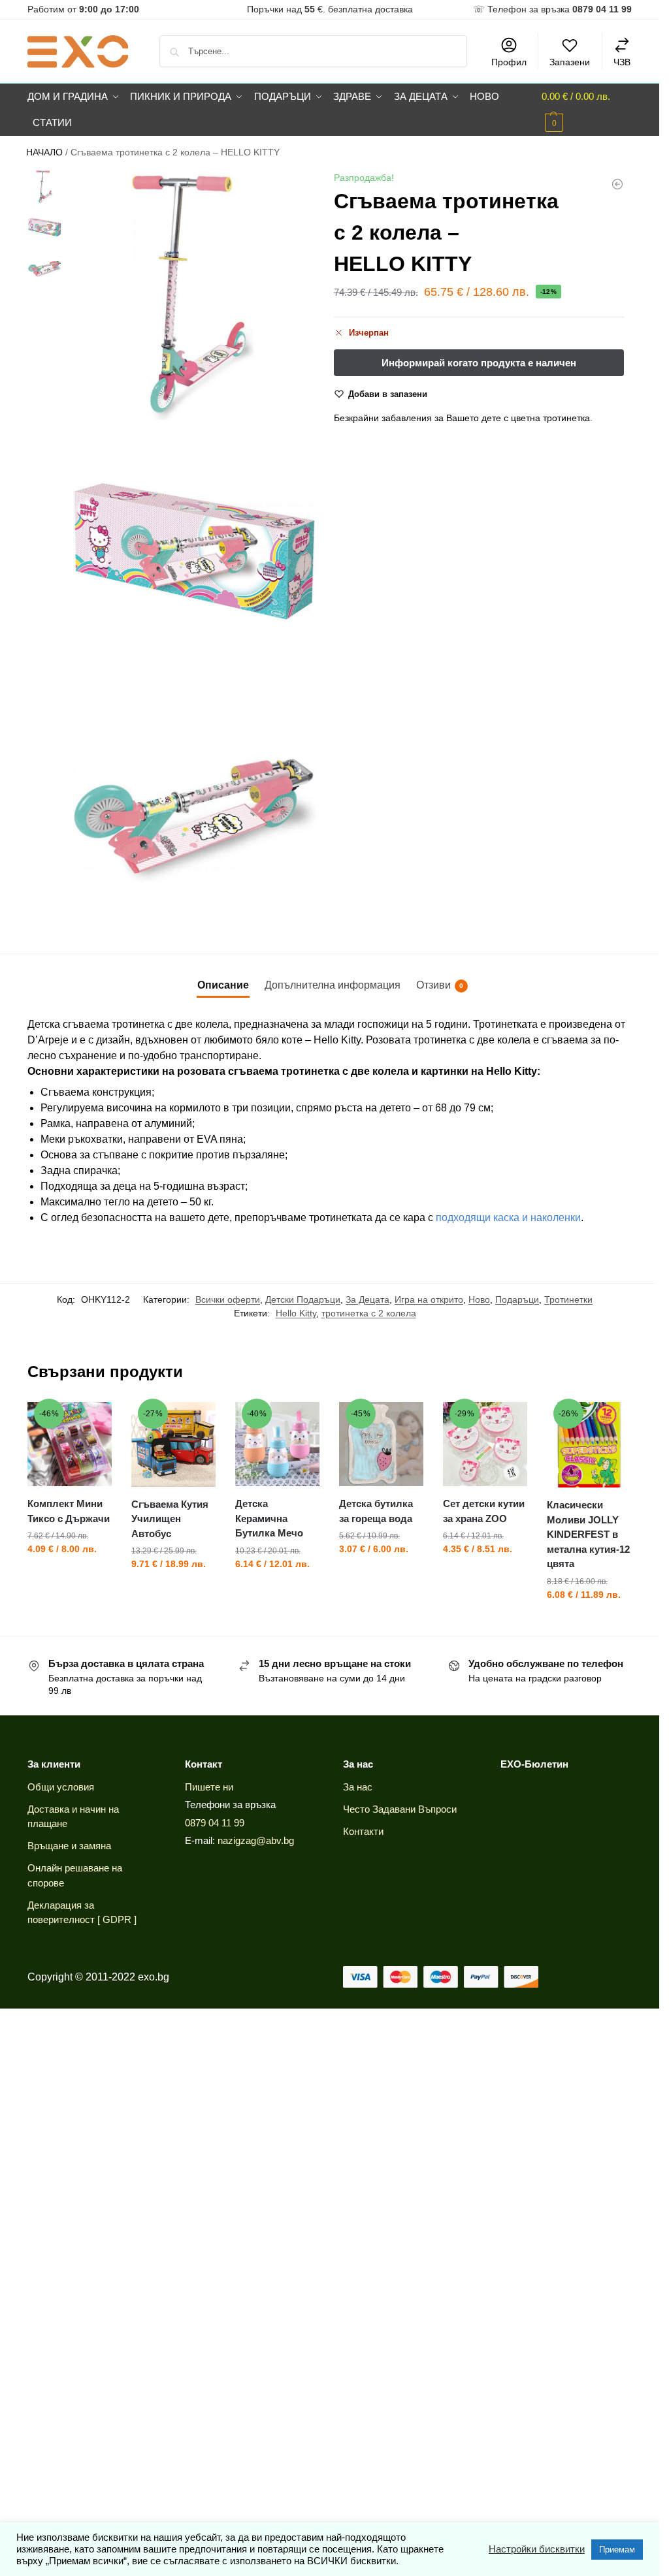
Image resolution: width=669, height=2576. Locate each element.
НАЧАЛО (44, 152)
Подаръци (517, 1299)
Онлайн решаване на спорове (75, 1875)
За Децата (367, 1299)
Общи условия (61, 1787)
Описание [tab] (223, 985)
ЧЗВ (622, 62)
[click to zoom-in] (193, 294)
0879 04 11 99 (215, 1823)
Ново (479, 1299)
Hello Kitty (296, 1313)
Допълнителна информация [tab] (333, 985)
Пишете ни (209, 1787)
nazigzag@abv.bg (256, 1840)
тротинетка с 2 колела (369, 1313)
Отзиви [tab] (440, 985)
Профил (509, 62)
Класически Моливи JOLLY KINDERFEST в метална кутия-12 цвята (588, 1534)
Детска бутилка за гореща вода (376, 1511)
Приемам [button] (617, 2550)
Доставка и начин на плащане (73, 1817)
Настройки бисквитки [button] (537, 2549)
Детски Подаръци (303, 1299)
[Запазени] (92, 1422)
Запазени (570, 62)
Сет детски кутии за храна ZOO (484, 1511)
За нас (358, 1787)
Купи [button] (69, 1577)
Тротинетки (568, 1299)
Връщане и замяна (69, 1846)
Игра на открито (429, 1299)
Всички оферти (228, 1299)
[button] (587, 110)
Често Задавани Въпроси (400, 1809)
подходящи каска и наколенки (508, 1217)
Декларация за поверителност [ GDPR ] (82, 1913)
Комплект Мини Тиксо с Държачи (69, 1511)
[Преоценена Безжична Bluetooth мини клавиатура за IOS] (617, 184)
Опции (485, 1577)
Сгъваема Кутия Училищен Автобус (170, 1519)
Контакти (363, 1831)
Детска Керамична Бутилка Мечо (269, 1518)
